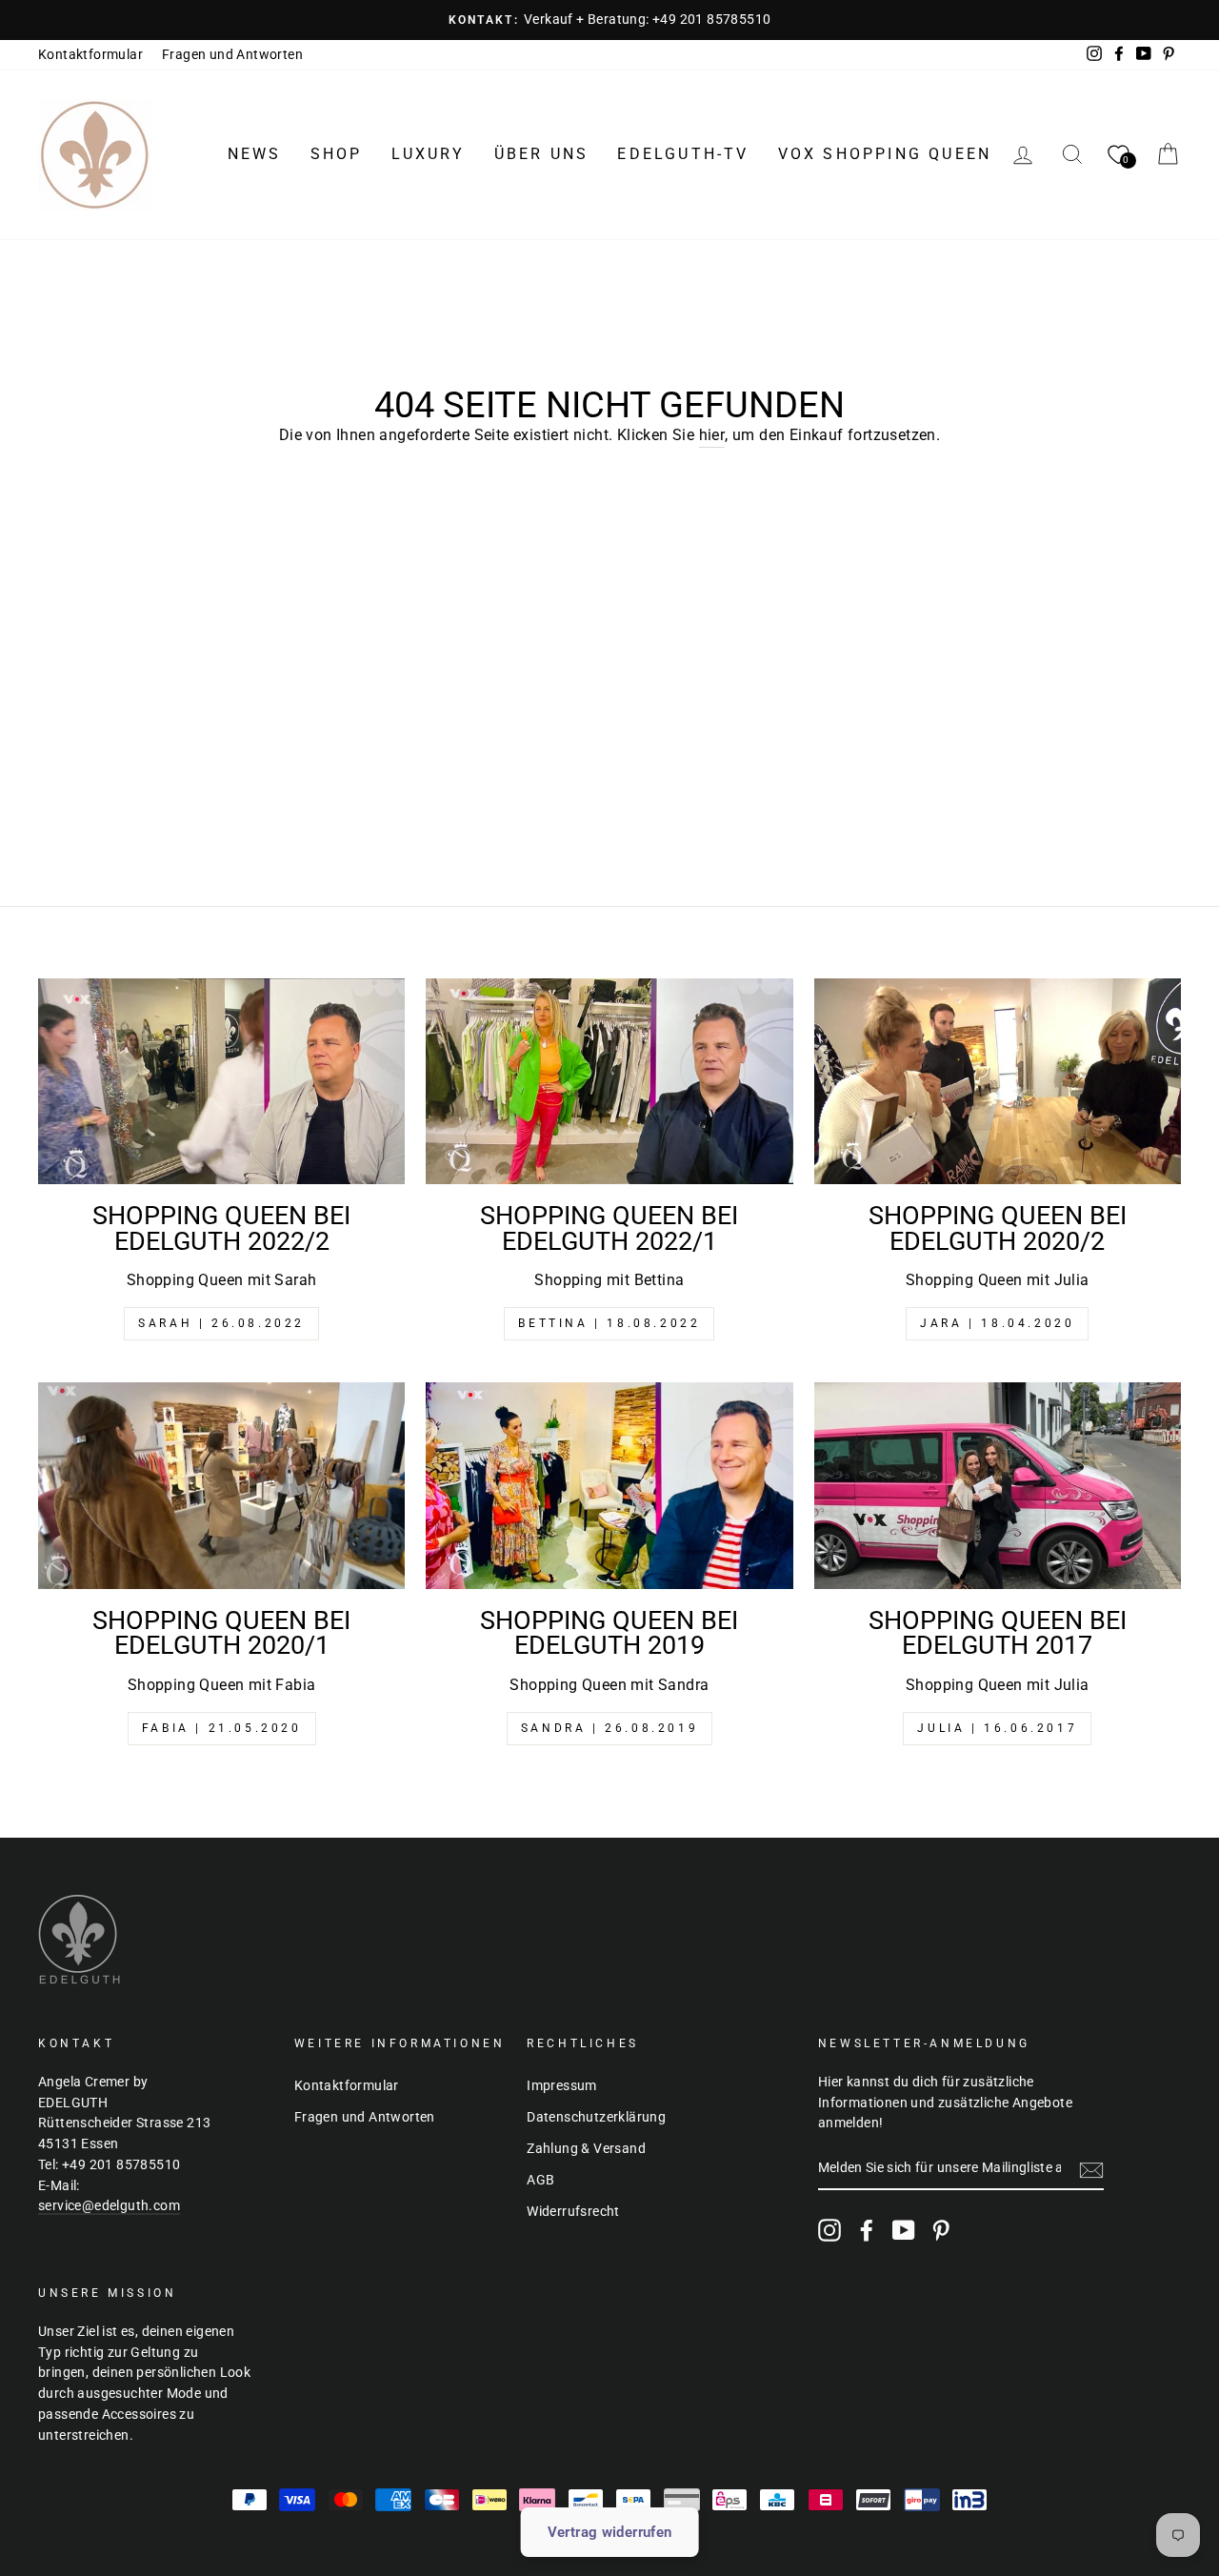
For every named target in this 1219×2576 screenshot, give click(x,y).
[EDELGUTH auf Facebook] (867, 2230)
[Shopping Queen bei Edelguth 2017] (998, 1486)
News (255, 154)
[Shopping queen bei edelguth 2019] (609, 1486)
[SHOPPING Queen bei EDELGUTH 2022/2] (221, 1082)
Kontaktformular (90, 54)
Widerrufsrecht (573, 2211)
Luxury (429, 154)
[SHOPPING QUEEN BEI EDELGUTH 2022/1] (609, 1082)
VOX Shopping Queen (885, 154)
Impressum (562, 2085)
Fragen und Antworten (232, 54)
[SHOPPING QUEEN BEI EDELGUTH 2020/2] (998, 1082)
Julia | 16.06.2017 (997, 1728)
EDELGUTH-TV (683, 154)
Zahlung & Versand (586, 2148)
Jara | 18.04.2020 (997, 1323)
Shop (337, 154)
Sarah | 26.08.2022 (221, 1323)
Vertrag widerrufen (610, 2532)
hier (712, 435)
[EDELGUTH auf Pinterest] (941, 2230)
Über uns (542, 154)
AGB (540, 2180)
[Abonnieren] (1091, 2169)
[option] (609, 20)
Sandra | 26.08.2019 (609, 1728)
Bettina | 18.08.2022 (609, 1323)
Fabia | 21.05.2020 (222, 1728)
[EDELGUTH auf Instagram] (829, 2230)
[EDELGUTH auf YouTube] (904, 2230)
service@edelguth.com (109, 2205)
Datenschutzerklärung (596, 2117)
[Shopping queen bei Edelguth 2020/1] (221, 1486)
